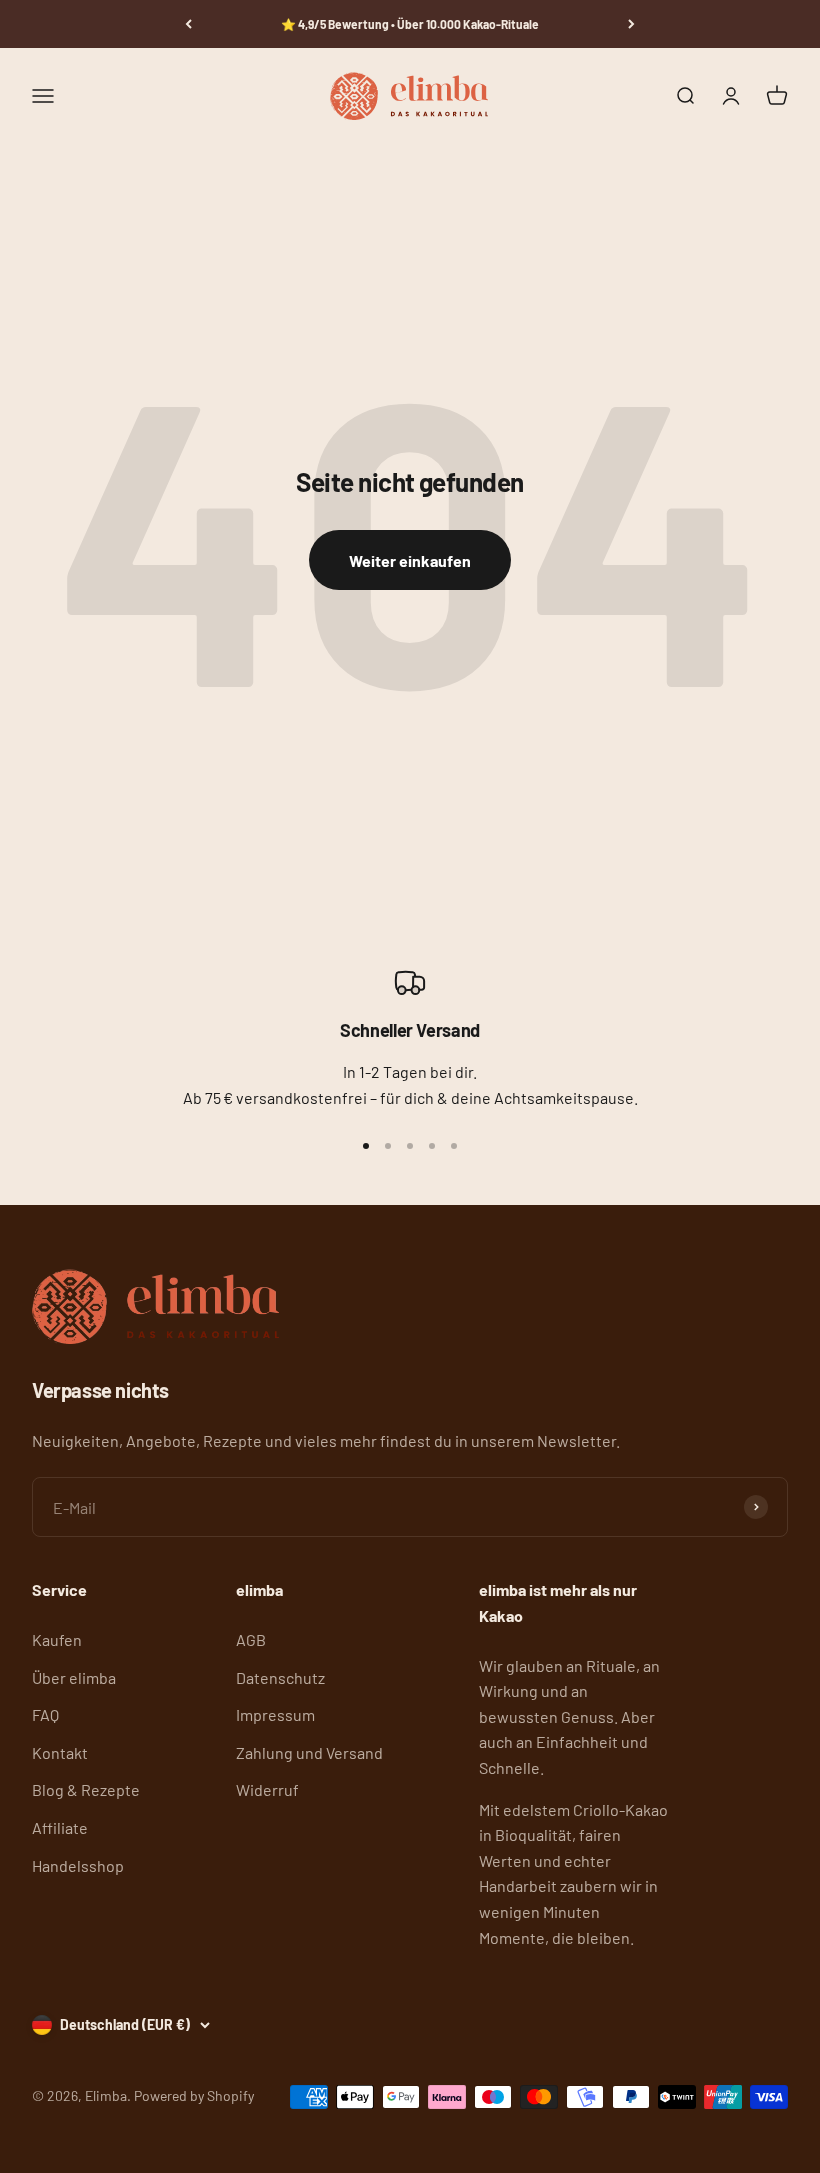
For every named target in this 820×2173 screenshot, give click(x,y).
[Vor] (631, 24)
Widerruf (267, 1789)
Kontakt (60, 1752)
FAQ (45, 1714)
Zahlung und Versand (309, 1752)
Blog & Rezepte (86, 1789)
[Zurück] (188, 24)
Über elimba (74, 1677)
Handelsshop (78, 1865)
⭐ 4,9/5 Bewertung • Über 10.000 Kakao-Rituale (410, 24)
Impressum (275, 1714)
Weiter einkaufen (410, 560)
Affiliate (60, 1827)
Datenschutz (280, 1677)
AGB (251, 1639)
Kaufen (57, 1639)
